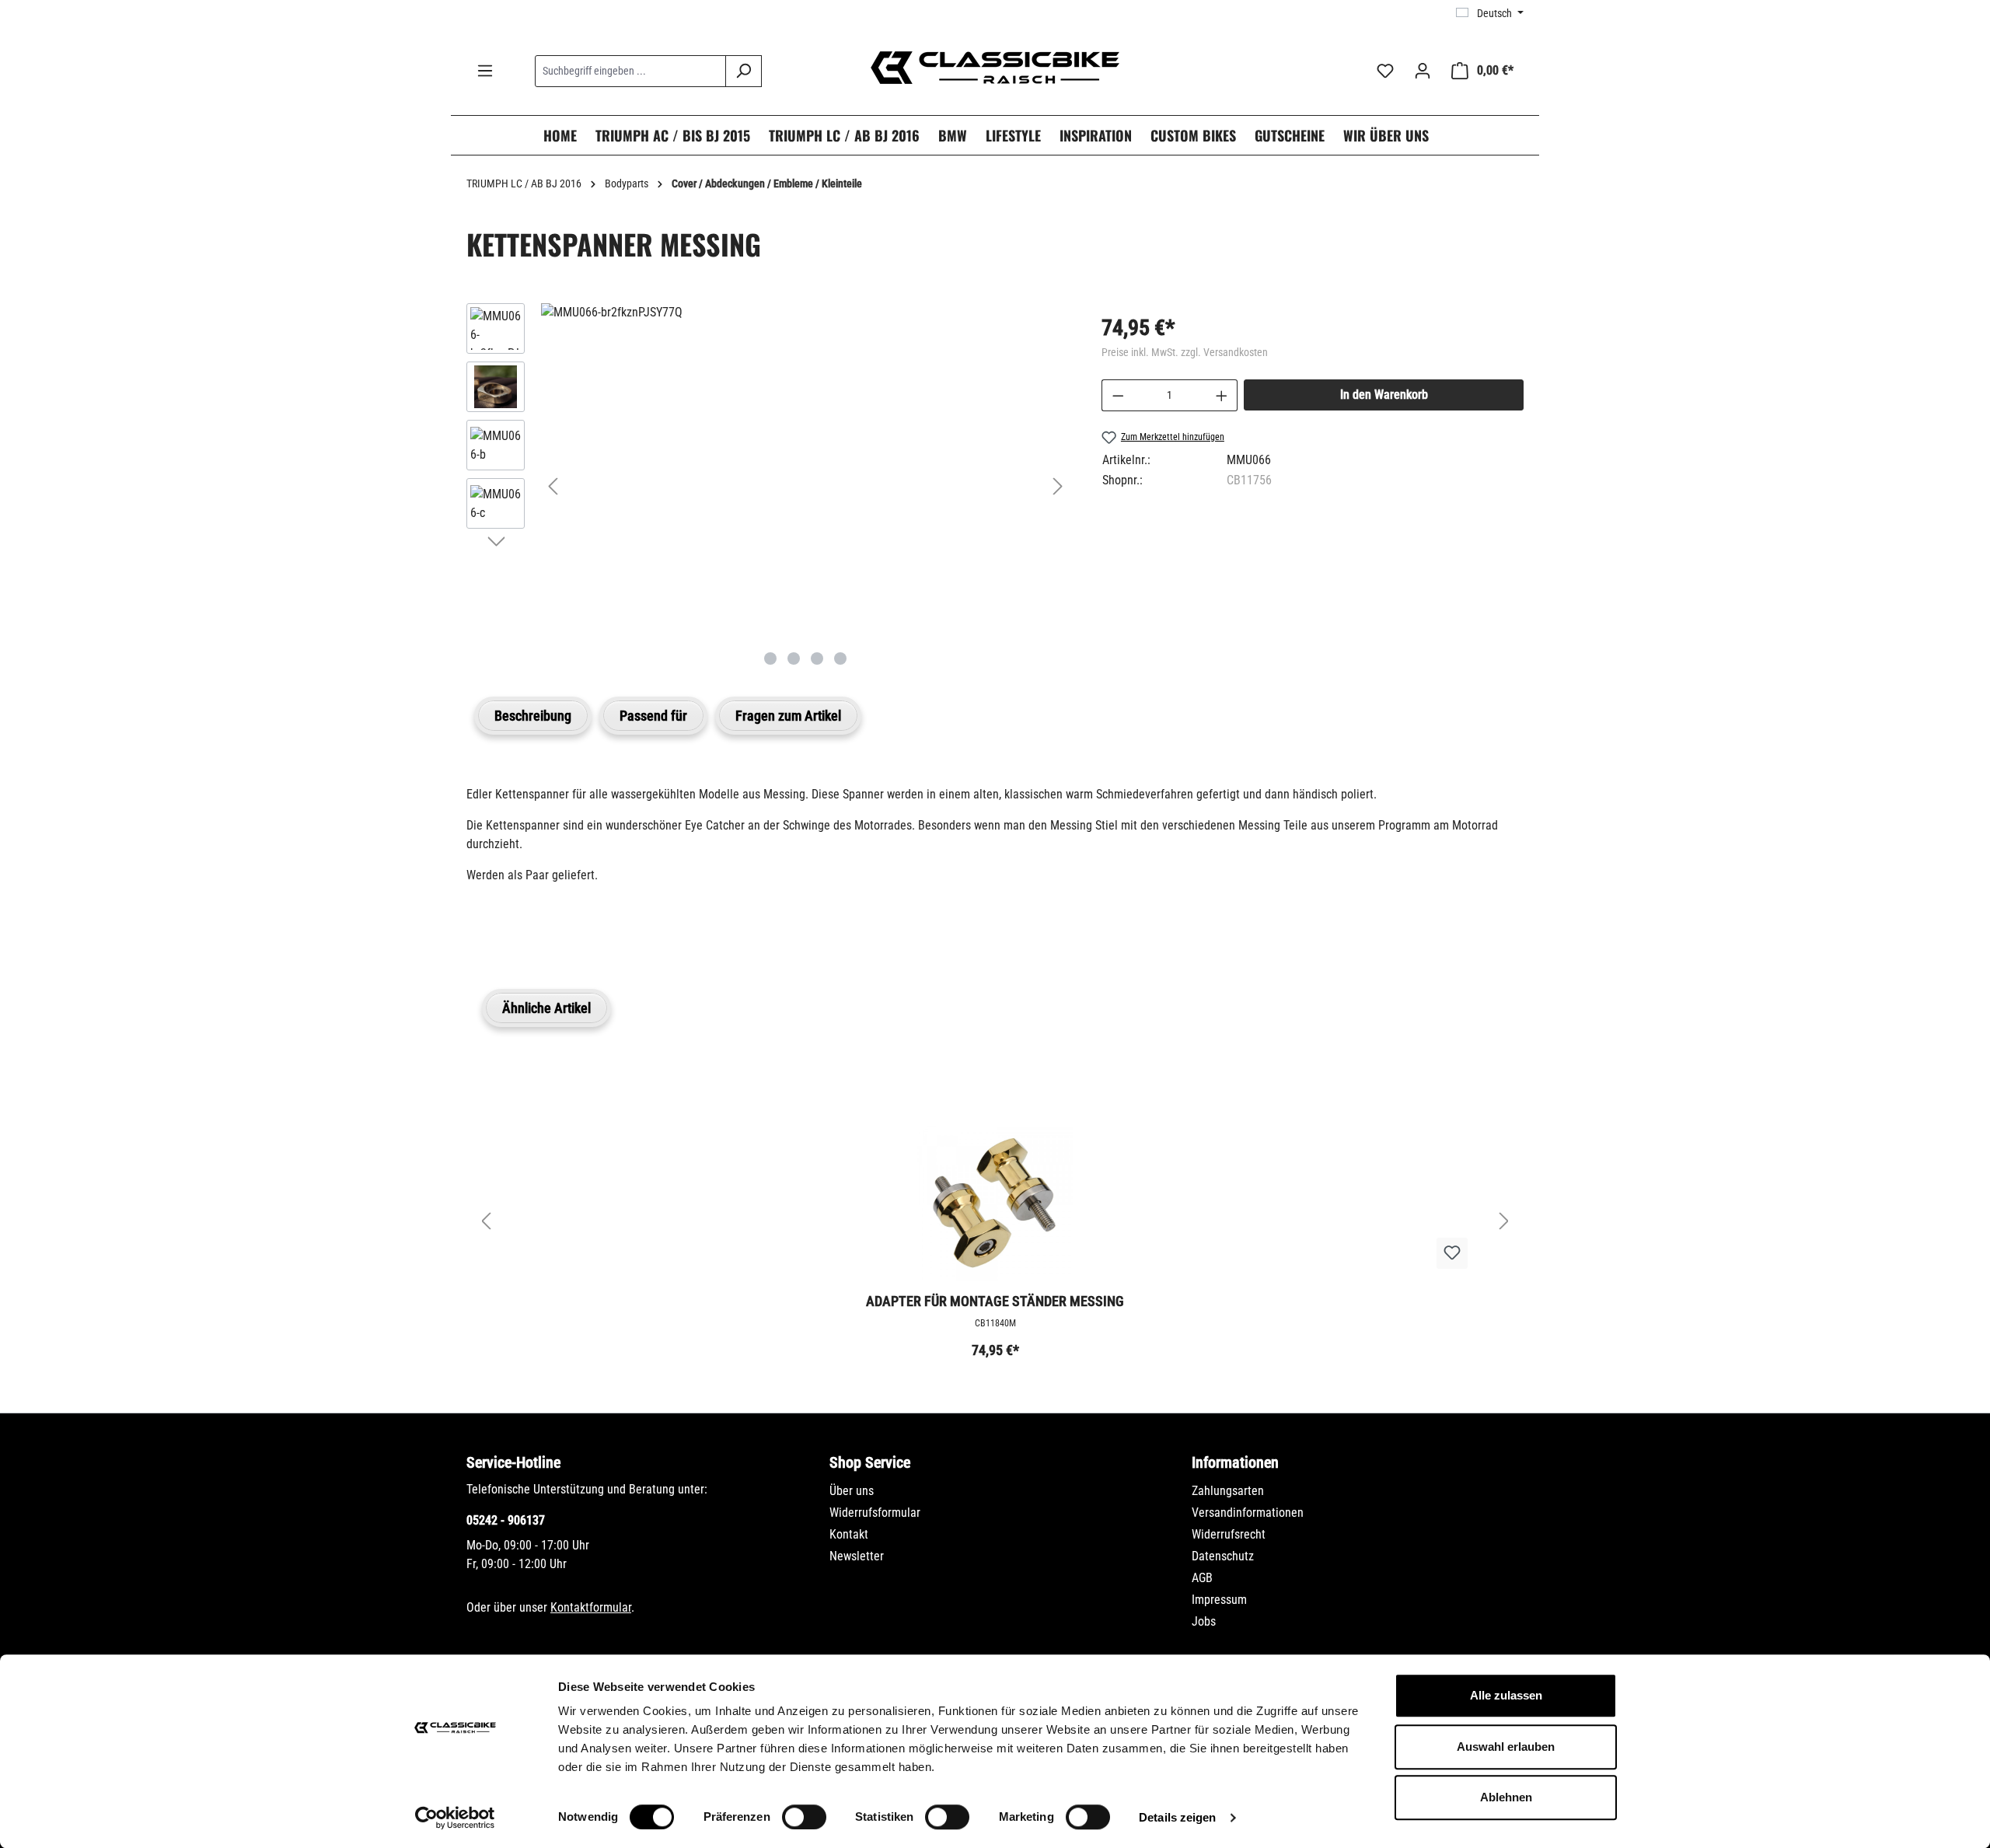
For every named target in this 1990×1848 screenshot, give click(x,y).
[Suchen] (744, 71)
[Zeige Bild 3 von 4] (817, 659)
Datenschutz (1223, 1556)
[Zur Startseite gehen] (995, 68)
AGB (1202, 1578)
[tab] (533, 716)
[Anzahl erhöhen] (1222, 395)
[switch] (804, 1817)
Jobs (1204, 1621)
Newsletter (857, 1556)
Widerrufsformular (875, 1513)
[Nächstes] (1058, 486)
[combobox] (630, 71)
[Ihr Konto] (1423, 71)
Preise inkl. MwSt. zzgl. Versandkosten (1185, 352)
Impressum (1219, 1600)
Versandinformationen (1248, 1513)
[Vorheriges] (553, 486)
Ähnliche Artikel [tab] (546, 1008)
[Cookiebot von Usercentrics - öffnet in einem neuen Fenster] (455, 1818)
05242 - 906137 (506, 1520)
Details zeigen (1177, 1817)
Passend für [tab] (653, 716)
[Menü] (485, 71)
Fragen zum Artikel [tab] (788, 716)
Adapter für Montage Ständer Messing (995, 1301)
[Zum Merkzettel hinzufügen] (1452, 1253)
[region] (768, 486)
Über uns (852, 1491)
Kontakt (849, 1534)
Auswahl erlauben (1506, 1747)
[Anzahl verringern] (1118, 395)
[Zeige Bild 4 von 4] (840, 659)
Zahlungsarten (1228, 1491)
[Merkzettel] (1385, 71)
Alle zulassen (1506, 1695)
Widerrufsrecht (1229, 1534)
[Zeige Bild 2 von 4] (794, 659)
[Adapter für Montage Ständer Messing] (995, 1203)
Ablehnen (1506, 1797)
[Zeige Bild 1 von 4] (770, 659)
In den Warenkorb (1384, 395)
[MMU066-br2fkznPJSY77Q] (805, 313)
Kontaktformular (591, 1607)
